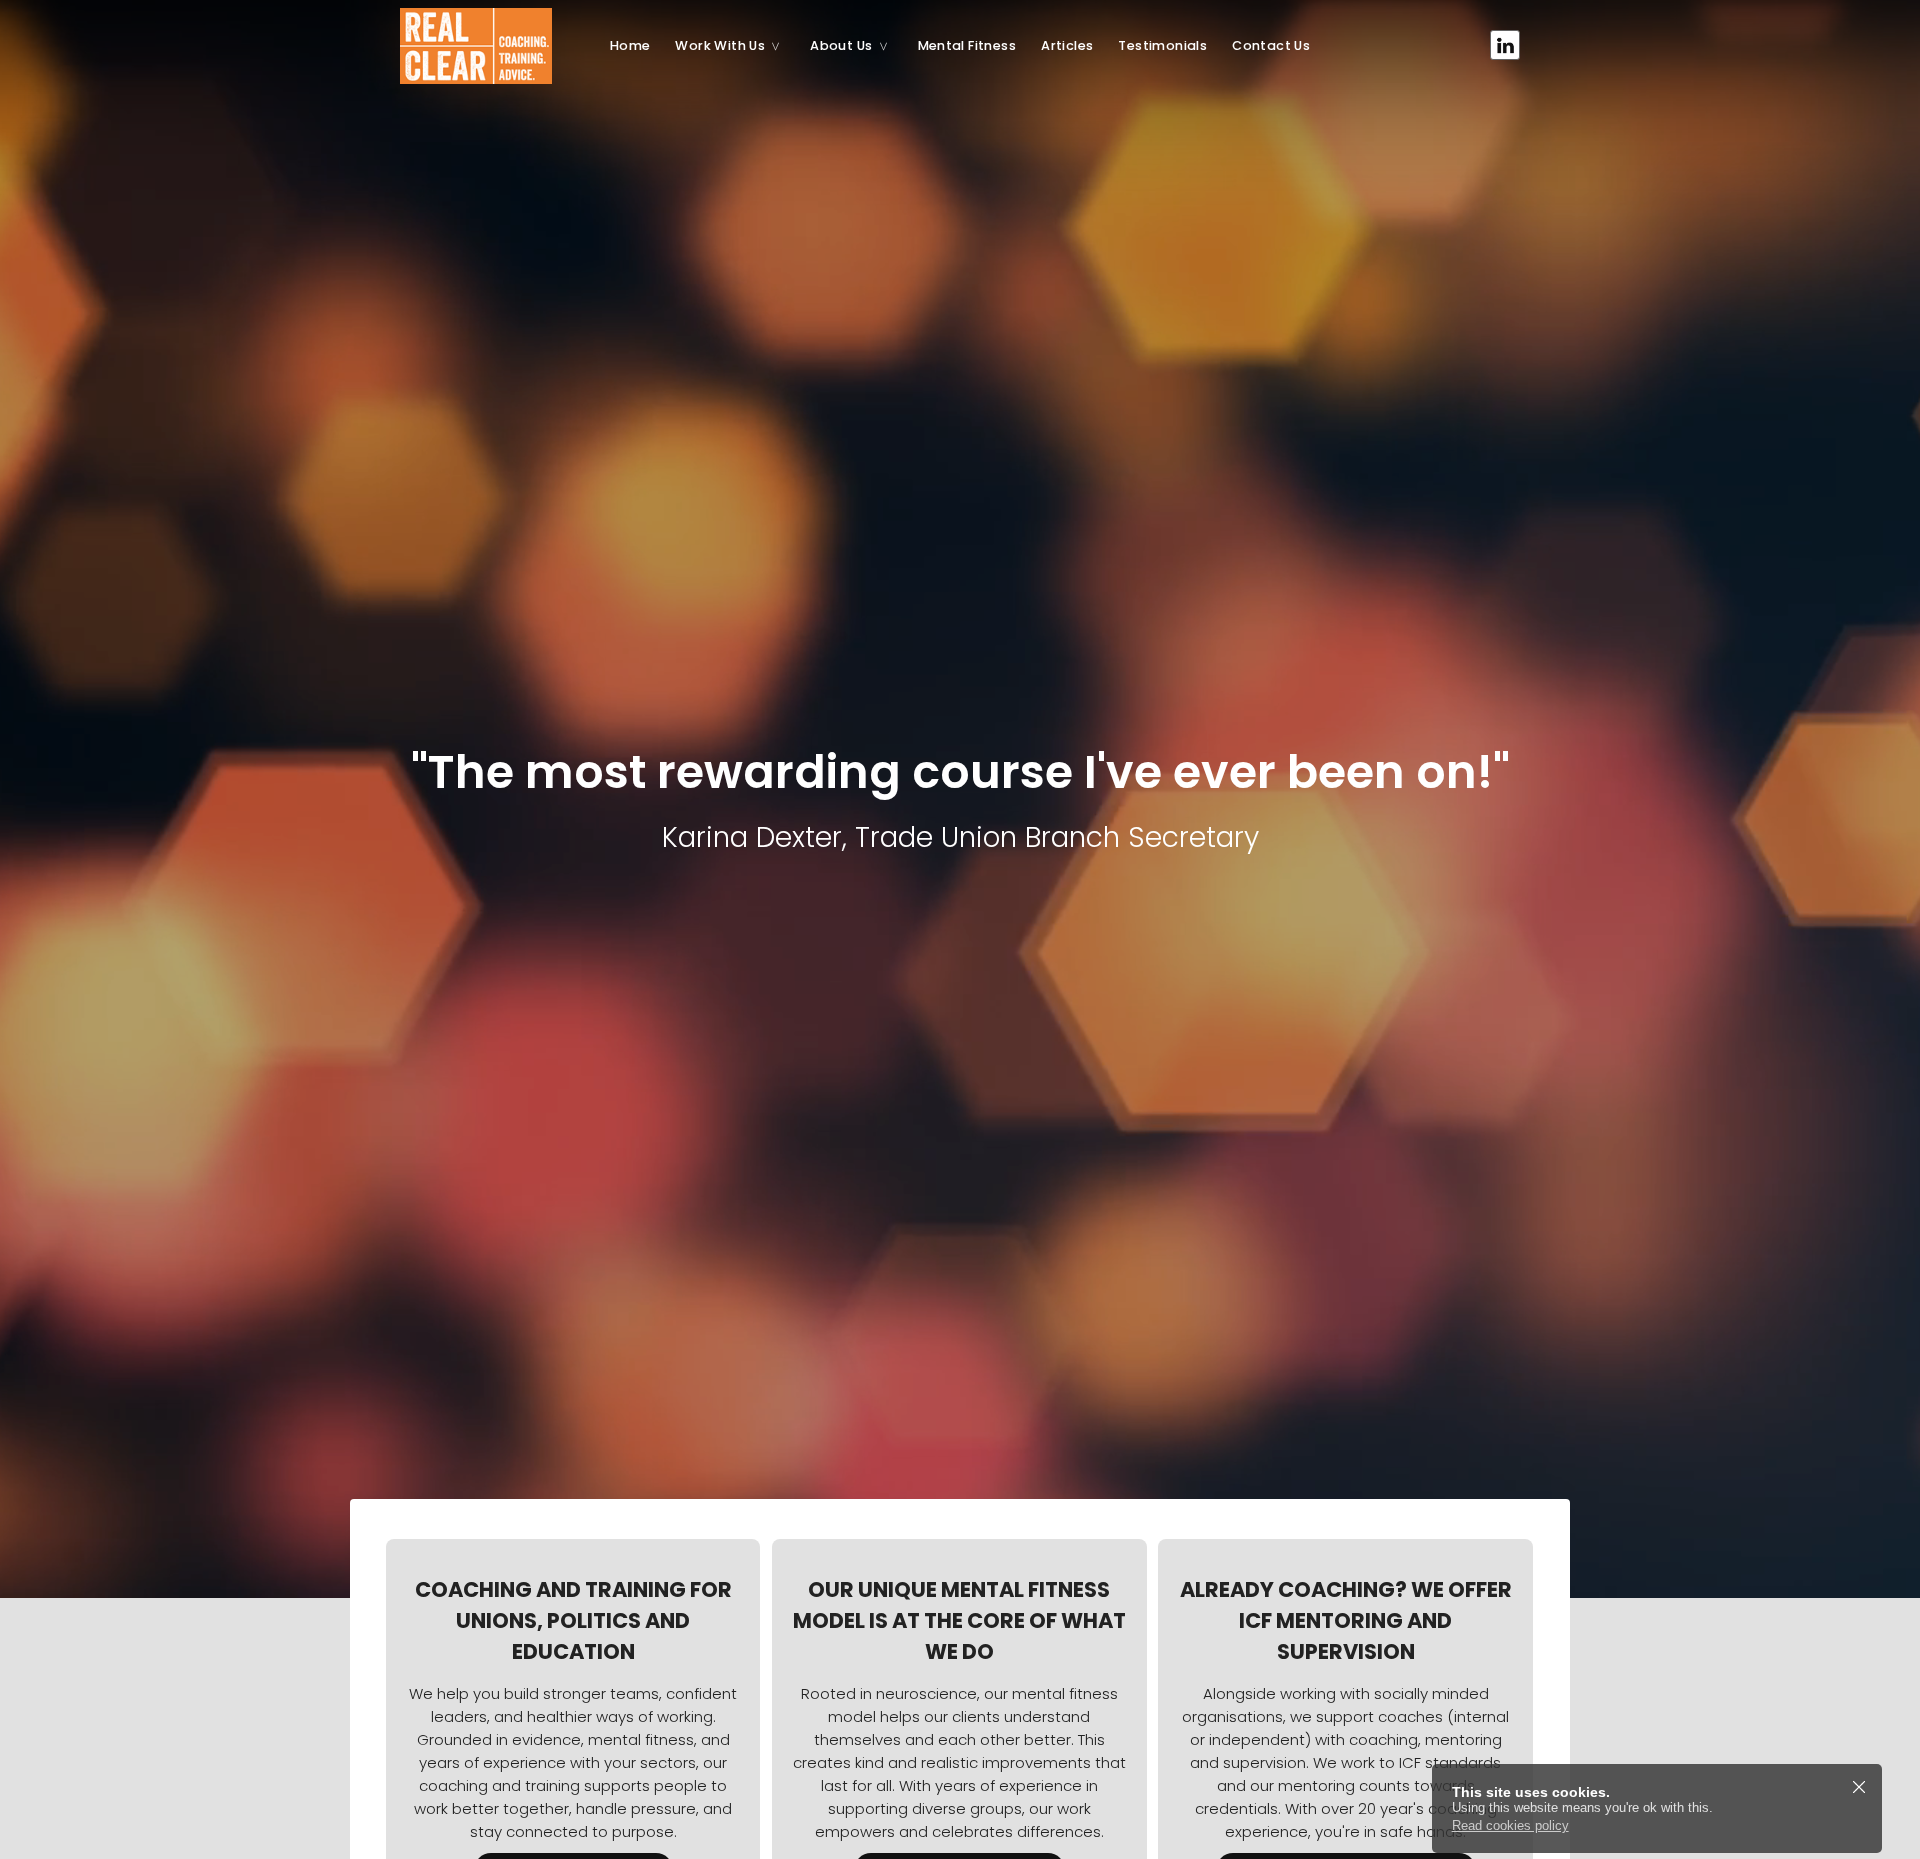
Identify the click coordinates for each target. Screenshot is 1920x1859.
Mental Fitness (967, 45)
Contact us (1271, 45)
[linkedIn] (1505, 45)
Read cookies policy (1510, 1825)
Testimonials (1162, 45)
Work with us (720, 45)
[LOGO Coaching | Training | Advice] (490, 45)
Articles (1067, 45)
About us (841, 45)
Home (630, 45)
